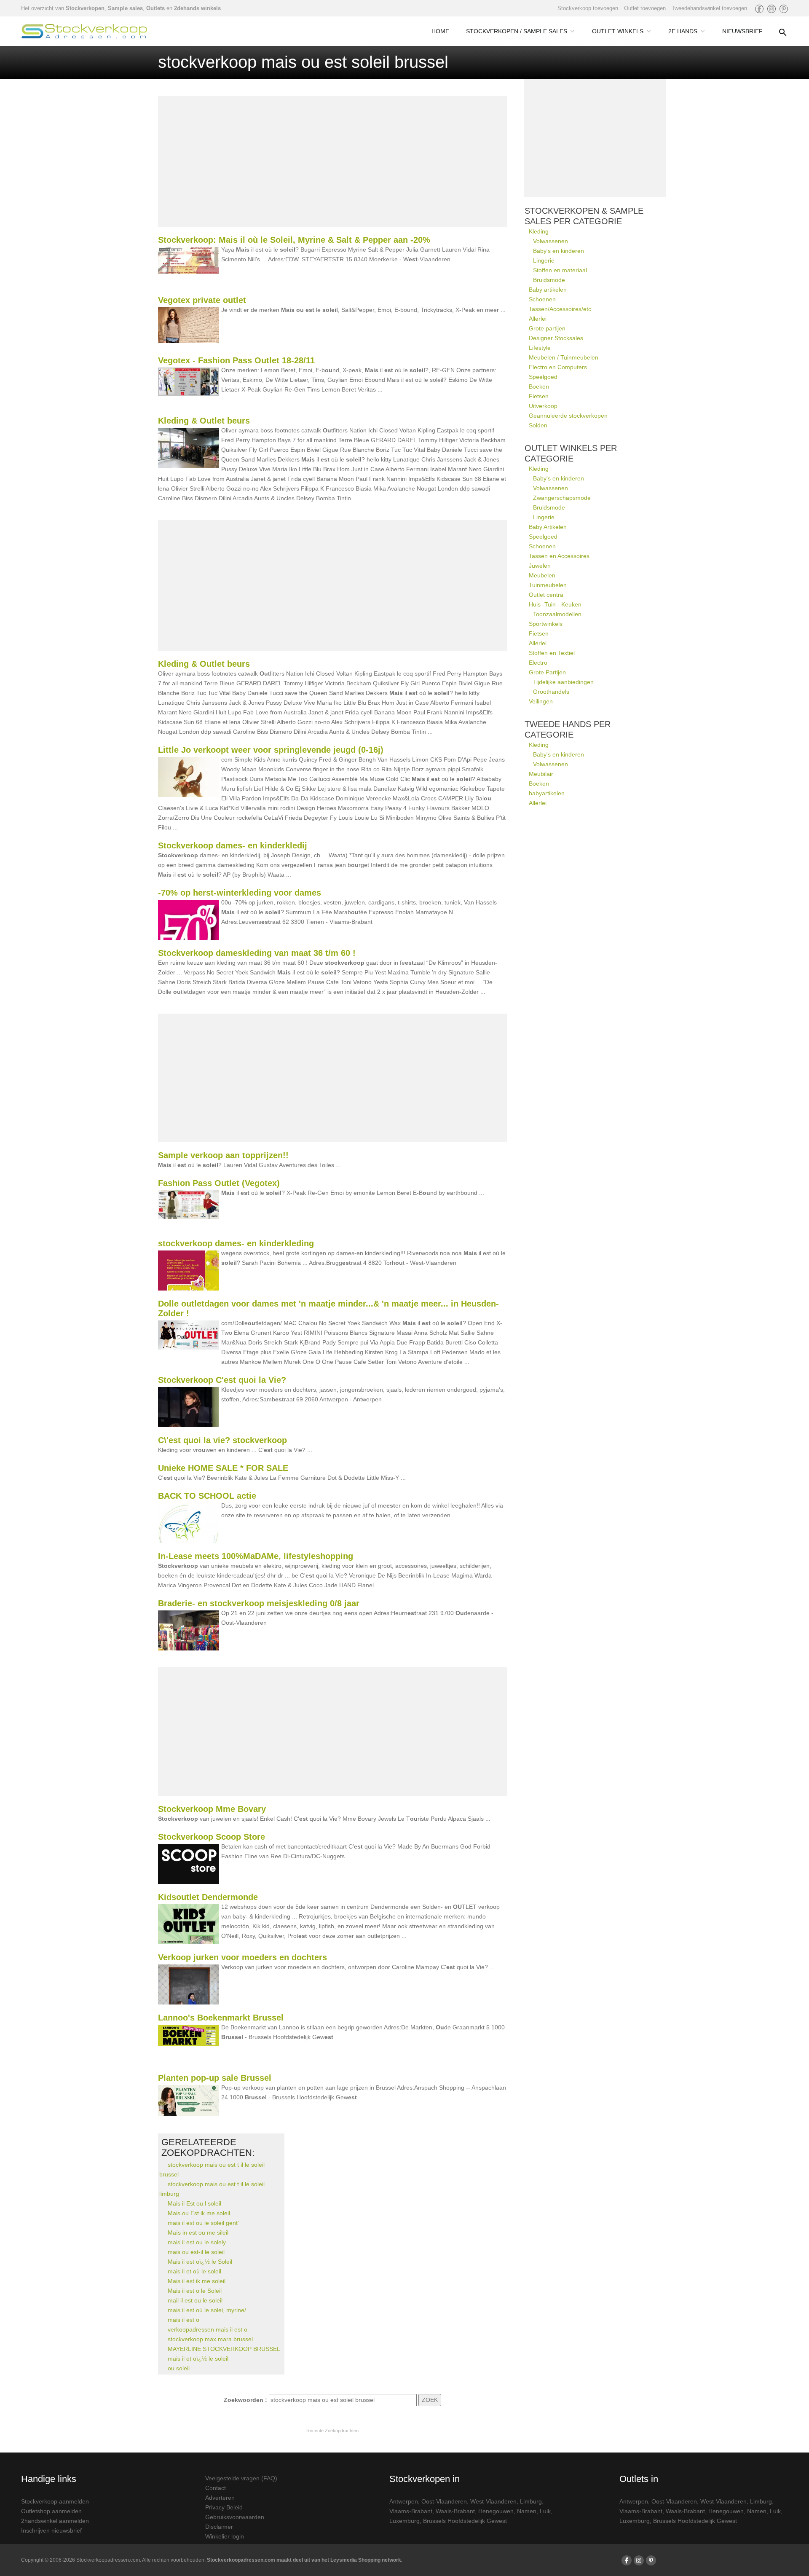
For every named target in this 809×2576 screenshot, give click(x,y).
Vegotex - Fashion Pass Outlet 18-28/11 (236, 360)
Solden (538, 425)
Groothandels (551, 692)
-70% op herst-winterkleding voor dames (240, 893)
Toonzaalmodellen (557, 614)
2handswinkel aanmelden (55, 2521)
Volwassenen (550, 241)
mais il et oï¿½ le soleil (198, 2359)
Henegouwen (496, 2511)
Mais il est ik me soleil (197, 2281)
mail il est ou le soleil (195, 2300)
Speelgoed (543, 377)
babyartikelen (547, 793)
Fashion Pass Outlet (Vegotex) (219, 1183)
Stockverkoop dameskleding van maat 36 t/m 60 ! (257, 953)
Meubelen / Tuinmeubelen (564, 357)
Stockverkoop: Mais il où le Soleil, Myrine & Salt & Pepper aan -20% (294, 240)
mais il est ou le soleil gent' (203, 2223)
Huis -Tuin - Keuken (555, 604)
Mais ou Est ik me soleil (199, 2213)
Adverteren (220, 2498)
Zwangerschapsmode (562, 498)
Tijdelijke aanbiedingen (563, 682)
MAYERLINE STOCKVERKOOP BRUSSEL (224, 2349)
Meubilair (541, 774)
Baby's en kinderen (559, 251)
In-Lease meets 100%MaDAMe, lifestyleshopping (256, 1556)
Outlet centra (546, 595)
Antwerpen (404, 2501)
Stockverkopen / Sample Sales (517, 31)
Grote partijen (547, 328)
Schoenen (542, 299)
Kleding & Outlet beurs (204, 421)
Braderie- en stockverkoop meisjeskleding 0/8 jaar (259, 1603)
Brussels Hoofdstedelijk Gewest (465, 2521)
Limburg (531, 2501)
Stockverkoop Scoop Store (212, 1837)
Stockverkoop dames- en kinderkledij (233, 845)
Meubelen (542, 575)
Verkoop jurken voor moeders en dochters (242, 1957)
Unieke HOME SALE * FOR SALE (223, 1468)
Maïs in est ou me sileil (198, 2233)
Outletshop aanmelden (51, 2511)
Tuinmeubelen (548, 585)
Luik (545, 2511)
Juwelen (540, 566)
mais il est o (183, 2320)
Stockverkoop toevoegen (588, 8)
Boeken (539, 386)
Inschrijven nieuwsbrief (51, 2530)
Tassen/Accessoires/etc (560, 309)
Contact (216, 2488)
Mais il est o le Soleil (195, 2291)
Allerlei (538, 319)
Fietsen (539, 396)
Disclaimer (219, 2527)
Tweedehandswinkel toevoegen (709, 8)
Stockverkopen (85, 8)
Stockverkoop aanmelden (55, 2501)
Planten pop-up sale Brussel (215, 2078)
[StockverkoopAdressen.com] (84, 31)
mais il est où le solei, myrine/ (207, 2310)
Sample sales (125, 8)
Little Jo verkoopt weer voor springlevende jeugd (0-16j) (271, 750)
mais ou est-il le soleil (196, 2252)
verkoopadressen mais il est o (208, 2329)
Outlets (155, 8)
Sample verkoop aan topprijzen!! (223, 1155)
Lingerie (544, 260)
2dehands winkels (197, 8)
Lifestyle (540, 348)
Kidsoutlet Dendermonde (208, 1897)
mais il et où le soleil (194, 2271)
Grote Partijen (547, 672)
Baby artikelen (548, 290)
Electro (538, 663)
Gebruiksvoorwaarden (235, 2517)
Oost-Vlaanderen (444, 2501)
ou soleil (179, 2368)
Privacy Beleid (224, 2507)
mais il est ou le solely (197, 2242)
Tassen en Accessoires (559, 556)
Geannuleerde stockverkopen (568, 416)
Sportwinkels (546, 624)
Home (440, 31)
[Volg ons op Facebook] (759, 9)
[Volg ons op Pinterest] (784, 9)
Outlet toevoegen (645, 8)
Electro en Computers (558, 367)
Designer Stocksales (556, 338)
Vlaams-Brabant (411, 2511)
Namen (527, 2511)
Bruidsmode (549, 280)
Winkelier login (225, 2536)
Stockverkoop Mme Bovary (212, 1809)
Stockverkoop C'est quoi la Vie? (222, 1380)
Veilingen (541, 701)
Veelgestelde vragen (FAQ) (241, 2478)
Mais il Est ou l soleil (194, 2203)
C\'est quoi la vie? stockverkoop (222, 1440)
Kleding (539, 231)
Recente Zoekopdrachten (332, 2431)
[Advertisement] (332, 161)
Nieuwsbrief (742, 31)
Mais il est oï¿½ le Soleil (200, 2262)
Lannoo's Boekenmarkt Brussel (221, 2018)
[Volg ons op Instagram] (771, 9)
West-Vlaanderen (493, 2501)
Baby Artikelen (548, 527)
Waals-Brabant (455, 2511)
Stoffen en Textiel (552, 653)
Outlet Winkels (618, 31)
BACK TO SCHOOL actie (207, 1496)
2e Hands (683, 31)
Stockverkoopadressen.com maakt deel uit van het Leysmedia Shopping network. (305, 2560)
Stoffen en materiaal (560, 270)
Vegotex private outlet (202, 300)
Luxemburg (404, 2521)
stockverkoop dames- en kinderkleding (236, 1243)
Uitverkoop (543, 406)
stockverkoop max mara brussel (210, 2339)
